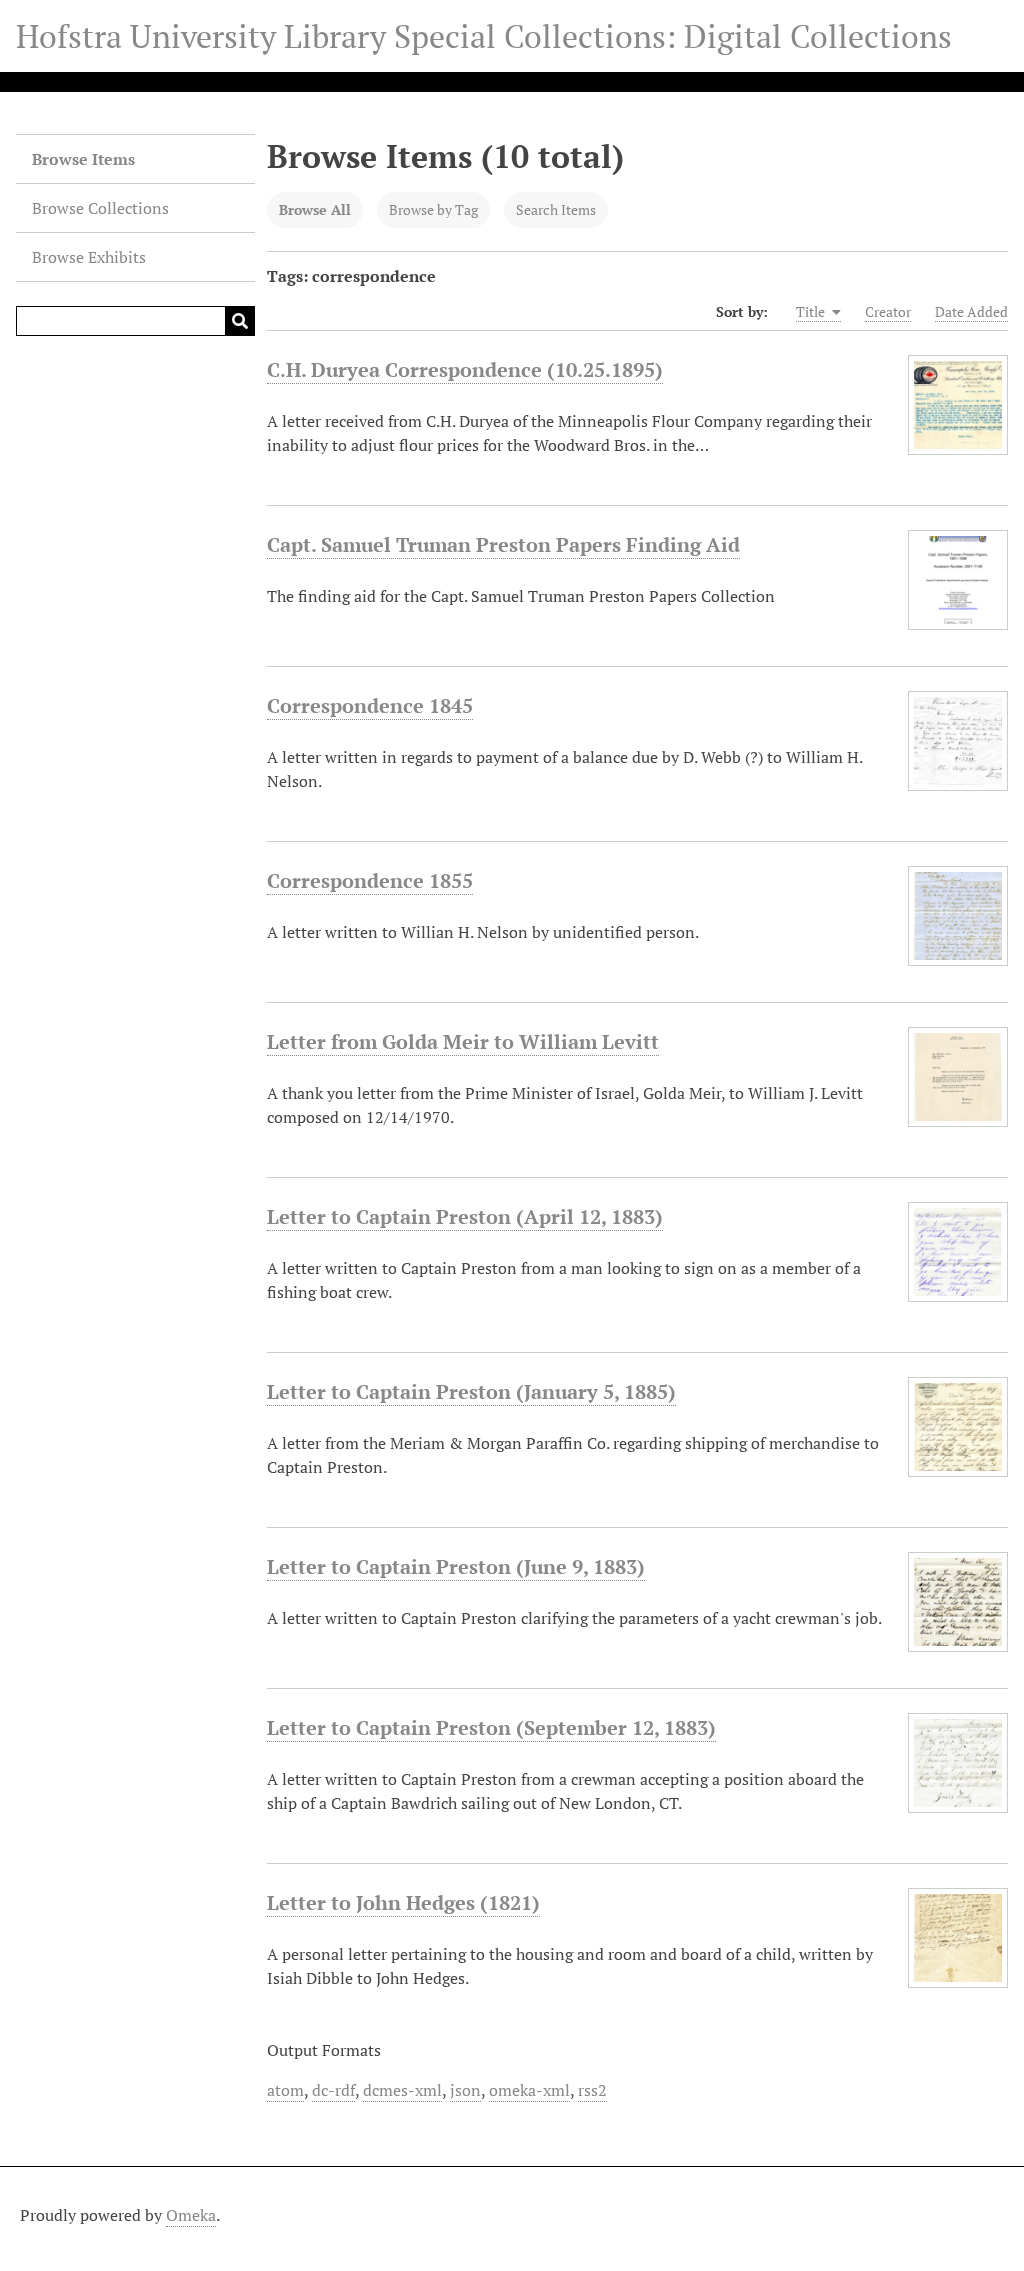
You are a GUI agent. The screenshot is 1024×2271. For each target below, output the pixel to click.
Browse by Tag (433, 209)
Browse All (315, 209)
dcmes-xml (402, 2090)
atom (285, 2090)
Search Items (556, 209)
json (465, 2090)
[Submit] (240, 321)
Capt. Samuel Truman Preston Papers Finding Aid (503, 544)
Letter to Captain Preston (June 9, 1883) (456, 1566)
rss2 (592, 2090)
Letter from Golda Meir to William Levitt (463, 1041)
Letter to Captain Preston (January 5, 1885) (471, 1391)
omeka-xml (529, 2090)
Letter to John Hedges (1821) (403, 1902)
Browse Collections (100, 208)
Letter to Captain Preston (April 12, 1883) (465, 1216)
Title (812, 311)
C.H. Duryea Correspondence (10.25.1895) (465, 369)
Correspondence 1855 (370, 880)
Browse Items (83, 159)
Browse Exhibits (89, 257)
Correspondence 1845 (370, 705)
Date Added (971, 311)
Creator (888, 311)
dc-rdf (333, 2090)
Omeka (191, 2215)
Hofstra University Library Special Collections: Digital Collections (484, 36)
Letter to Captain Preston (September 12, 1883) (491, 1727)
